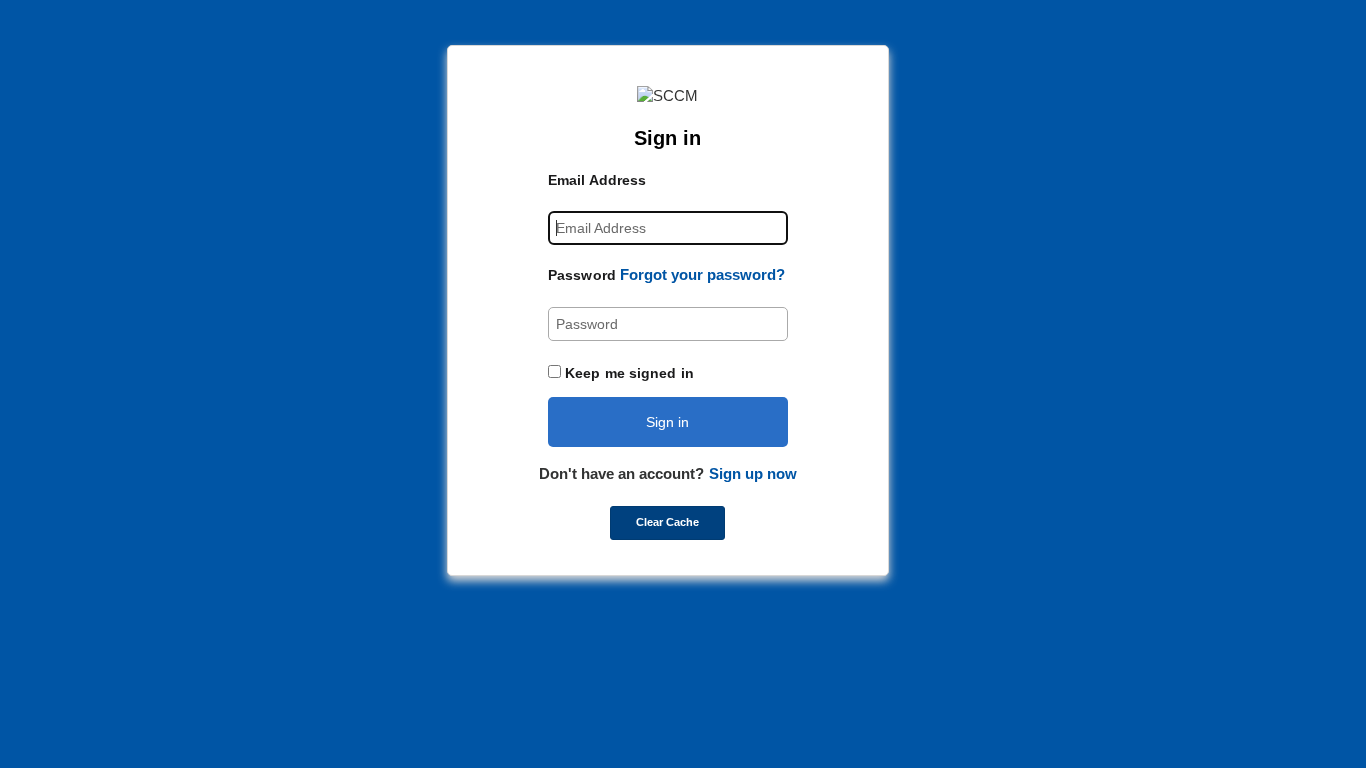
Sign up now (753, 473)
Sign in (667, 422)
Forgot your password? (702, 274)
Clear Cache (667, 522)
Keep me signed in (629, 373)
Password (582, 275)
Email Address (597, 180)
